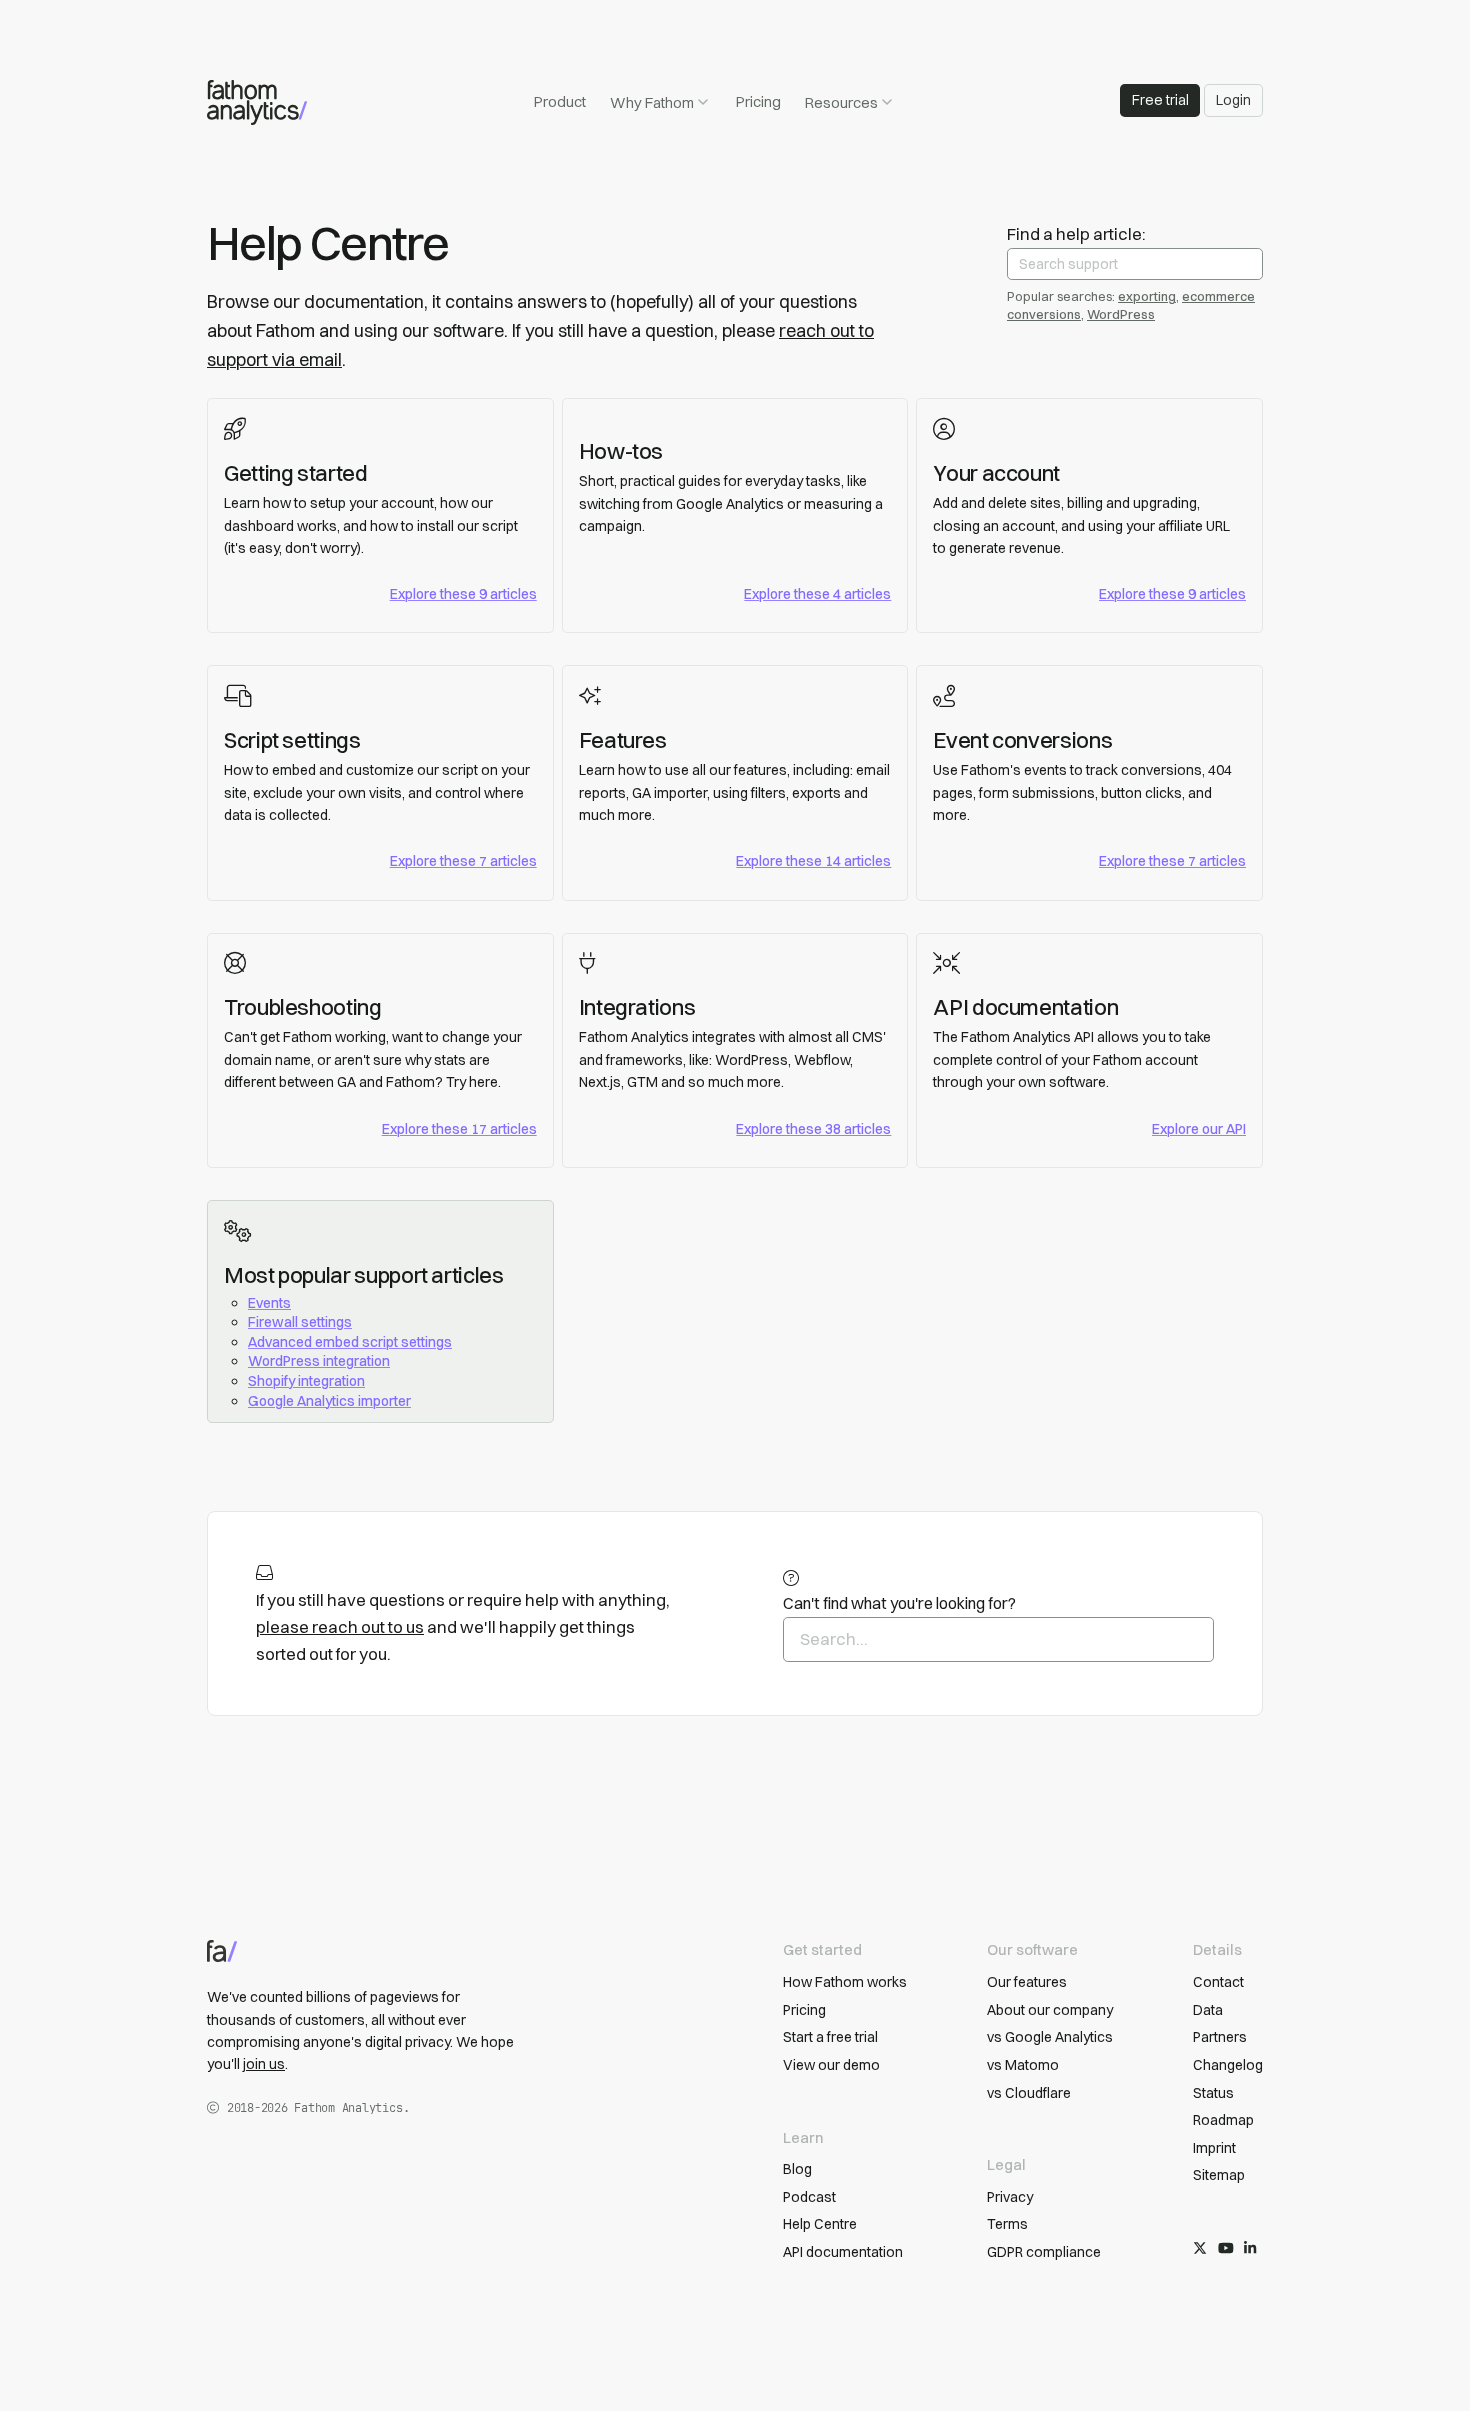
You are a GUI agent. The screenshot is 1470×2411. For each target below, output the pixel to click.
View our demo (831, 2065)
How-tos (621, 451)
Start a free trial (830, 2037)
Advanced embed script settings (350, 1342)
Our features (1027, 1982)
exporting (1147, 296)
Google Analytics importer (329, 1401)
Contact (1218, 1982)
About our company (1050, 2010)
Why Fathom (652, 102)
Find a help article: (1076, 234)
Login (1233, 100)
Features (623, 740)
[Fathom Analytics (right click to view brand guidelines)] (257, 102)
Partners (1220, 2037)
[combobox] (1135, 264)
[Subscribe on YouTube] (1226, 2249)
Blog (797, 2169)
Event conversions (1022, 740)
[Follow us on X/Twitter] (1200, 2249)
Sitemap (1219, 2175)
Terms (1007, 2224)
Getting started (296, 473)
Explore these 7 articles (463, 861)
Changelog (1228, 2065)
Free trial (1160, 100)
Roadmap (1223, 2120)
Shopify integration (306, 1381)
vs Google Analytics (1050, 2037)
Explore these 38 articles (813, 1129)
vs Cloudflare (1029, 2093)
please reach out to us (340, 1627)
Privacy (1010, 2197)
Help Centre (820, 2224)
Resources (841, 102)
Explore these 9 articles (463, 594)
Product (560, 101)
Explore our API (1199, 1129)
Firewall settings (300, 1322)
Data (1208, 2010)
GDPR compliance (1044, 2252)
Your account (996, 473)
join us (264, 2064)
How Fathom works (845, 1982)
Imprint (1214, 2148)
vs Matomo (1023, 2065)
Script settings (292, 740)
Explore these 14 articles (813, 861)
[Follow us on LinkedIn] (1250, 2249)
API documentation (1025, 1007)
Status (1213, 2093)
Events (269, 1303)
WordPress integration (319, 1361)
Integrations (637, 1007)
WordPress (1121, 314)
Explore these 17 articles (459, 1129)
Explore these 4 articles (817, 594)
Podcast (809, 2197)
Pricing (758, 101)
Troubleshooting (303, 1007)
